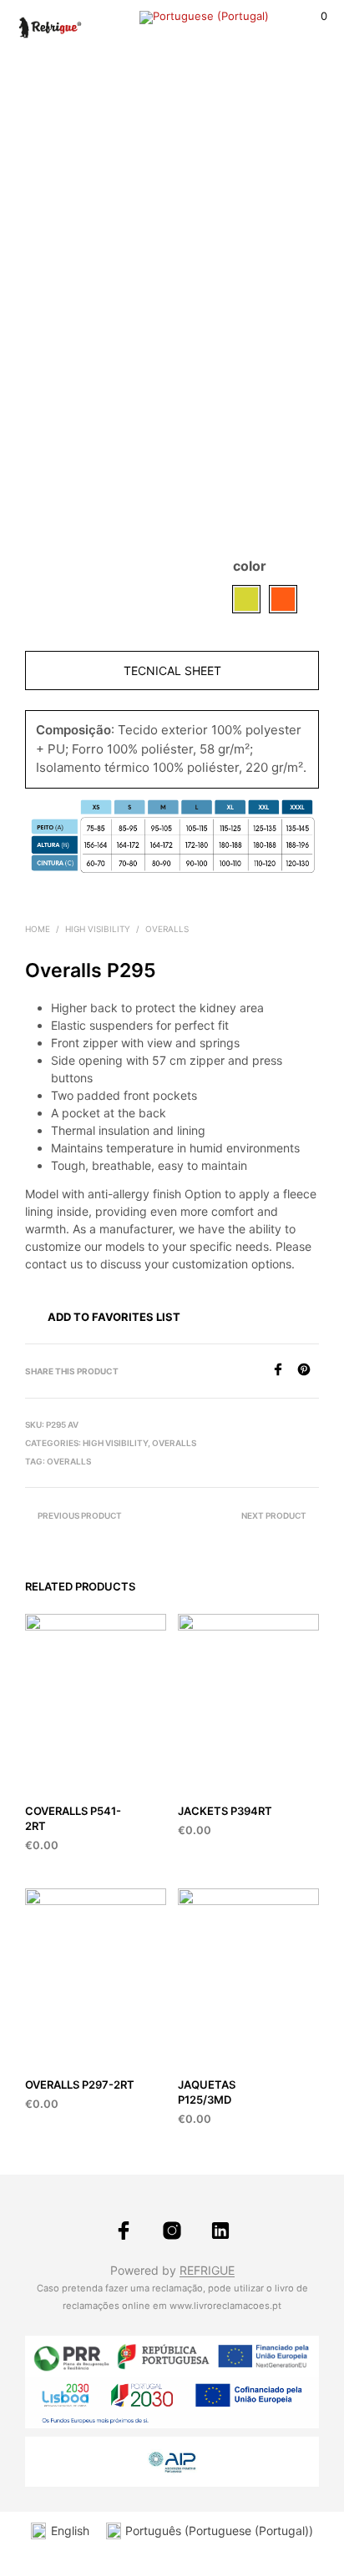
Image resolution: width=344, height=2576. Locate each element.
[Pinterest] (308, 1371)
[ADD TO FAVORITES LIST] (159, 1811)
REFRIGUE (207, 2271)
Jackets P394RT (225, 1811)
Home (38, 929)
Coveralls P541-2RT (73, 1818)
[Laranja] (283, 599)
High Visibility (98, 929)
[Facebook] (284, 1371)
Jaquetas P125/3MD (207, 2092)
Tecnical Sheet (172, 670)
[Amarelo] (246, 599)
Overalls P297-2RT (80, 2084)
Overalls (167, 929)
